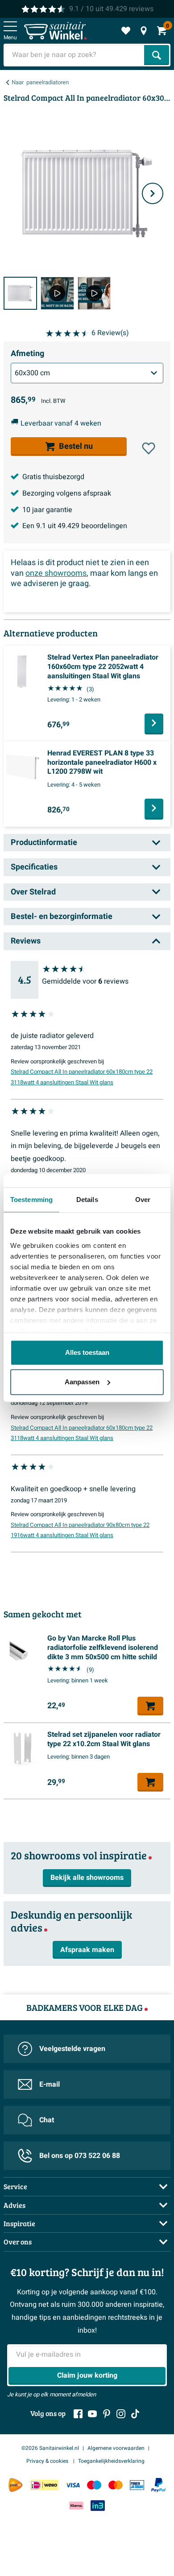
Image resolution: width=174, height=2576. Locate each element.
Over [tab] (143, 1200)
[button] (149, 448)
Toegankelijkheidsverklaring (111, 2461)
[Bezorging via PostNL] (16, 2485)
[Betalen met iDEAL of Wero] (44, 2485)
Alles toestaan (87, 1352)
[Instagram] (121, 2414)
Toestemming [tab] (31, 1200)
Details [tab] (87, 1200)
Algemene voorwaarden (116, 2448)
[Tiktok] (135, 2414)
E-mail (50, 2084)
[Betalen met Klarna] (76, 2506)
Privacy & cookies (48, 2461)
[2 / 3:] (57, 293)
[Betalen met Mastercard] (116, 2485)
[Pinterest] (107, 2414)
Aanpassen (82, 1382)
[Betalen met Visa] (73, 2485)
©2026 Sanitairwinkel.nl (50, 2448)
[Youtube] (92, 2414)
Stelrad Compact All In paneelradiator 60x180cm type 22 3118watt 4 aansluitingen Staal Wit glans (82, 1077)
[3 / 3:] (94, 293)
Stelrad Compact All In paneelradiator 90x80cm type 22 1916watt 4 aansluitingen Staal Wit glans (80, 1530)
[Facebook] (78, 2414)
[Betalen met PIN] (137, 2485)
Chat (47, 2120)
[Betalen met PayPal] (158, 2485)
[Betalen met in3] (98, 2506)
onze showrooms (56, 573)
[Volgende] (153, 193)
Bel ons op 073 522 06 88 (80, 2156)
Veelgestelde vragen (72, 2049)
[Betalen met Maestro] (94, 2485)
